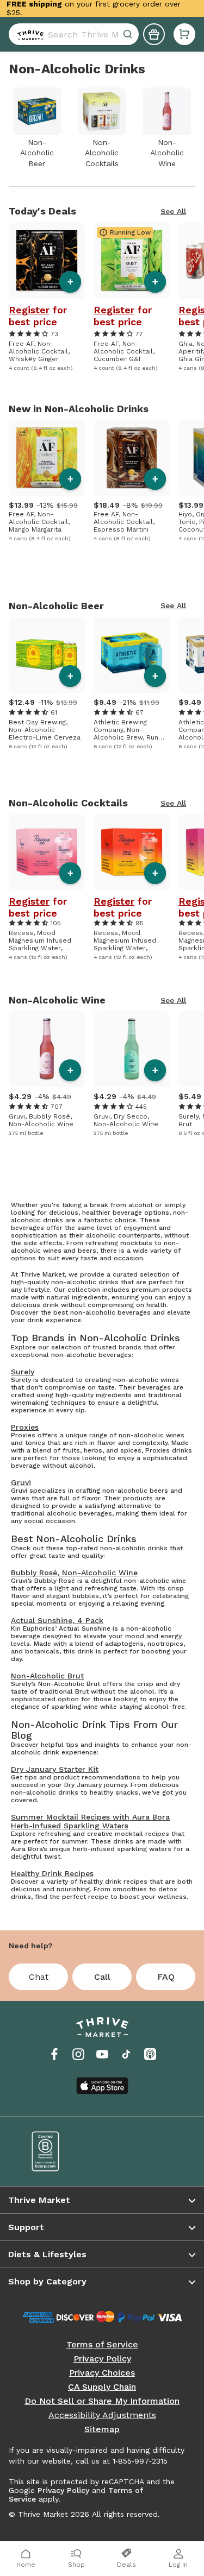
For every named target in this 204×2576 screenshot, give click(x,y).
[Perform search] (28, 34)
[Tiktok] (126, 2054)
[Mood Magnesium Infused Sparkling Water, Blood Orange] (132, 852)
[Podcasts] (150, 2054)
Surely (23, 1372)
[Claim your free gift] (154, 34)
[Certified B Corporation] (59, 2151)
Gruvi (21, 1482)
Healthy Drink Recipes (52, 1873)
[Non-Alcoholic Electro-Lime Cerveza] (47, 655)
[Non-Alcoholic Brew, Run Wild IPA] (132, 655)
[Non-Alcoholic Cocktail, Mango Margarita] (47, 458)
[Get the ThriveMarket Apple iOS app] (102, 2086)
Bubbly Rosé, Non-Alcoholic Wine (74, 1573)
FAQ (166, 1977)
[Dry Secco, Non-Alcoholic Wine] (132, 1049)
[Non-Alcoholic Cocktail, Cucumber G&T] (132, 261)
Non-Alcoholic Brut (47, 1676)
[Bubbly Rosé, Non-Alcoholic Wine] (47, 1049)
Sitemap (102, 2429)
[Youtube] (102, 2054)
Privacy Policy (102, 2359)
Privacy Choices (102, 2373)
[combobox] (74, 34)
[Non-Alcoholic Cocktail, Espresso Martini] (132, 458)
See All (173, 211)
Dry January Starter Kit (55, 1769)
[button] (184, 34)
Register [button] (29, 310)
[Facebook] (54, 2054)
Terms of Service (102, 2345)
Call (102, 1977)
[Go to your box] (184, 34)
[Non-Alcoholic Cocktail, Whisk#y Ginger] (47, 261)
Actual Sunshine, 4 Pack (57, 1620)
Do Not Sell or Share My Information (102, 2401)
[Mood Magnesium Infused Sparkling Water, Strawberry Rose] (47, 852)
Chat (39, 1977)
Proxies (25, 1427)
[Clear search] (129, 34)
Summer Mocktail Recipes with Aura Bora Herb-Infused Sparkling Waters (90, 1821)
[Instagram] (78, 2054)
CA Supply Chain (102, 2387)
